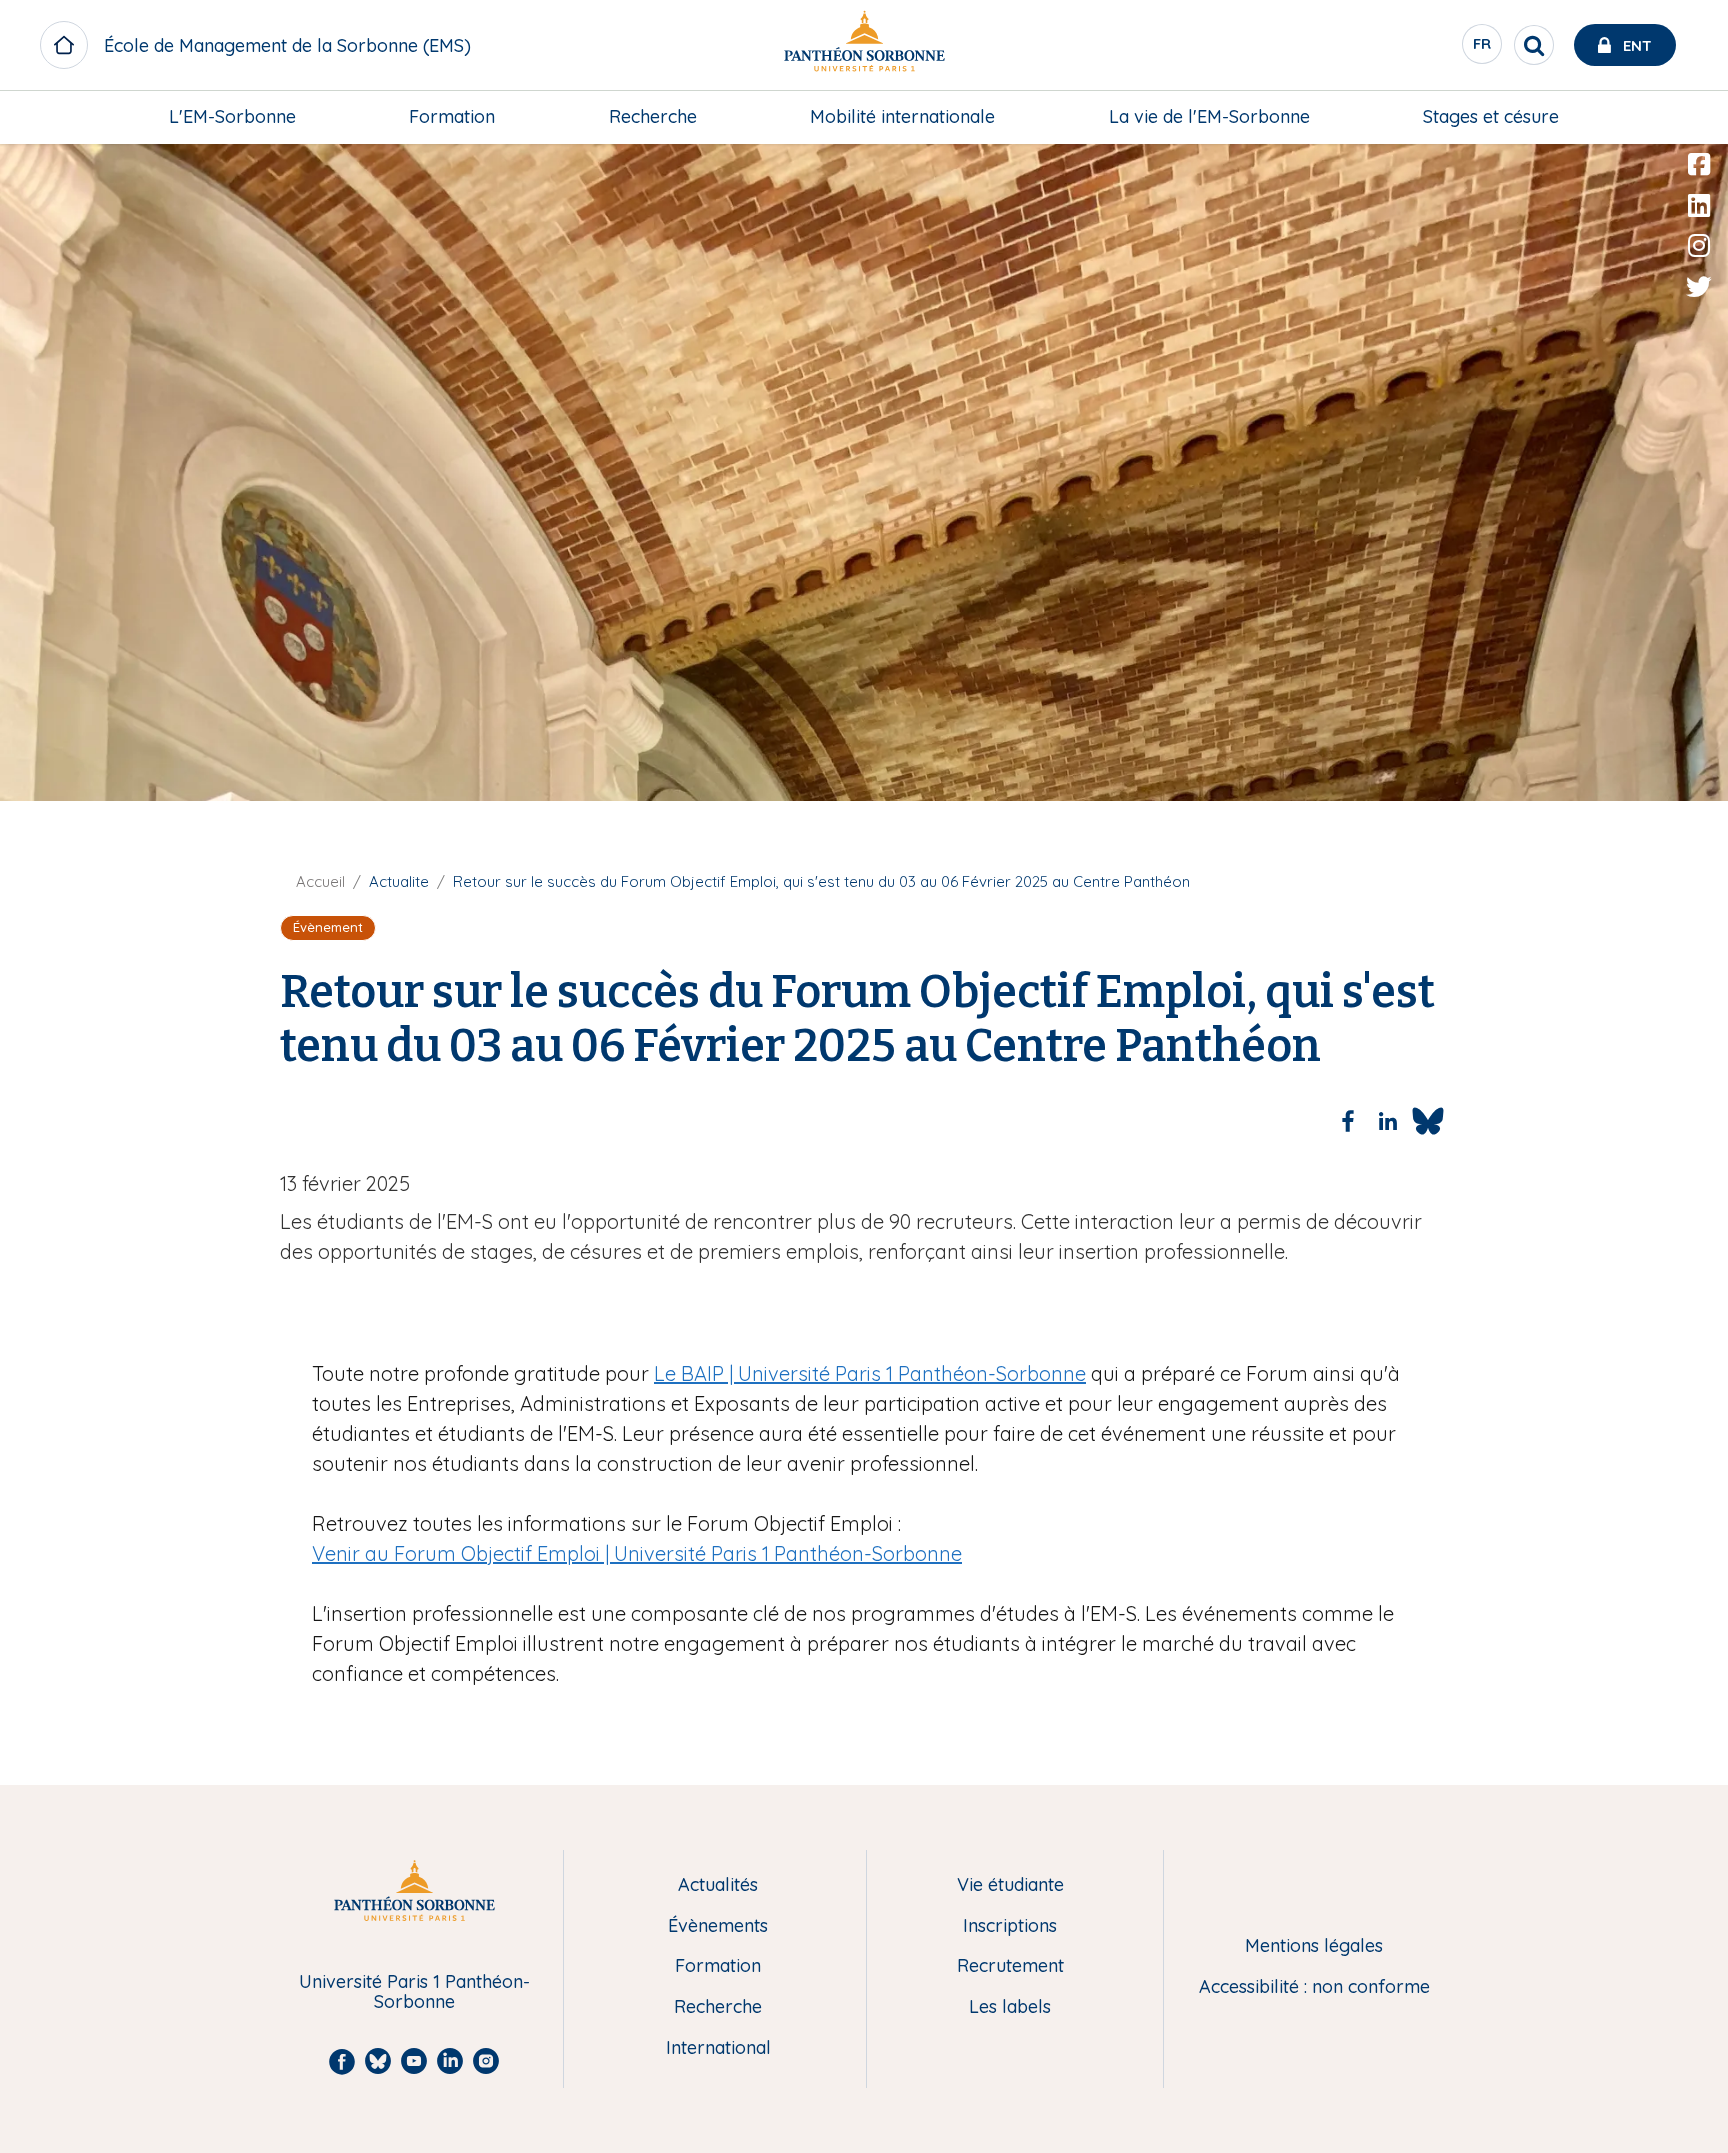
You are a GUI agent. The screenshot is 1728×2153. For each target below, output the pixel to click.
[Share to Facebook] (1348, 1121)
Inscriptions (1010, 1926)
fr (1483, 49)
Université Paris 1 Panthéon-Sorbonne (414, 1992)
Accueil (320, 881)
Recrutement (1010, 1966)
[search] (1534, 45)
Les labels (1010, 2007)
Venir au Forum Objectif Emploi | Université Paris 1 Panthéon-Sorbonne (637, 1553)
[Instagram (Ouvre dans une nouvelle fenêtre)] (1699, 246)
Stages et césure (1491, 116)
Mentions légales (1314, 1946)
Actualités (718, 1885)
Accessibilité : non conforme (1314, 1987)
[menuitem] (232, 117)
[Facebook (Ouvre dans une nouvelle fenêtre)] (1699, 165)
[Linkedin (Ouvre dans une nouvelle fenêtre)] (1699, 206)
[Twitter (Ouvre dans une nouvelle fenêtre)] (1699, 287)
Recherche (653, 116)
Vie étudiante (1010, 1885)
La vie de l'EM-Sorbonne (1209, 116)
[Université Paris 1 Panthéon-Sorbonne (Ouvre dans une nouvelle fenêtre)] (864, 45)
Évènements (718, 1926)
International (718, 2048)
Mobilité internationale (902, 116)
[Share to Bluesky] (1428, 1121)
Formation (452, 116)
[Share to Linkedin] (1388, 1121)
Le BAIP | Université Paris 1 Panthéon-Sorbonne (870, 1373)
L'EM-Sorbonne (232, 116)
